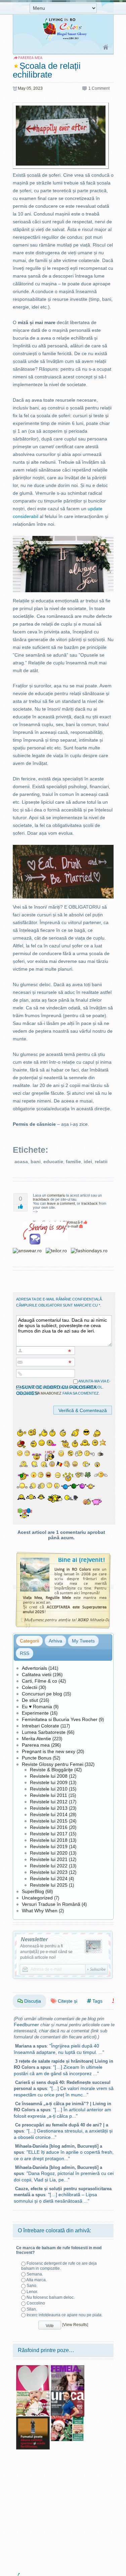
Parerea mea (36, 1745)
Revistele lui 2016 (49, 1827)
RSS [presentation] (25, 1653)
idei (88, 1162)
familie (73, 1162)
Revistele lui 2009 (49, 1782)
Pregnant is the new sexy (49, 1751)
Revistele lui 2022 (49, 1866)
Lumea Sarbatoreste (44, 1732)
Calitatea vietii (37, 1675)
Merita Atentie (36, 1739)
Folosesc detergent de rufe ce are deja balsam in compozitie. (59, 2266)
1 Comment (99, 88)
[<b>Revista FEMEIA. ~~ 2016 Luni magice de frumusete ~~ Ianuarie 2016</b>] (68, 2368)
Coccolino (36, 2303)
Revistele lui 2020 (49, 1853)
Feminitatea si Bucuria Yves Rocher (60, 1719)
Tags (97, 2001)
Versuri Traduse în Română (51, 1904)
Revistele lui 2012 (49, 1802)
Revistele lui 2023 (49, 1872)
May (22, 88)
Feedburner (26, 2025)
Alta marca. (36, 2280)
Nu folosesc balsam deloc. (51, 2297)
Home (106, 48)
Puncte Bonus (37, 1758)
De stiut (30, 1700)
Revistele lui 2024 (49, 1879)
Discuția (32, 2001)
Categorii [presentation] (29, 1641)
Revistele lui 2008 (49, 1776)
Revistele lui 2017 (49, 1834)
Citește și (67, 2001)
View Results (75, 2325)
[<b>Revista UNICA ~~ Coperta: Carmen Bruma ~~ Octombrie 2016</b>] (68, 2393)
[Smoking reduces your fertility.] (33, 2418)
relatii (101, 1162)
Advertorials (34, 1668)
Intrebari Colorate (40, 1726)
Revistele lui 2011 (49, 1795)
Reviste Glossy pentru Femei (53, 1764)
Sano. (32, 2286)
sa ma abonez (48, 1393)
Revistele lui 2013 (49, 1808)
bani (36, 1162)
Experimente (35, 1713)
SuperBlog (33, 1891)
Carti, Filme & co (39, 1681)
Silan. (32, 2309)
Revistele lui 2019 (49, 1847)
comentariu (56, 1195)
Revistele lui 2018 (49, 1840)
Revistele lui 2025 (49, 1885)
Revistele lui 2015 (49, 1821)
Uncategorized (37, 1898)
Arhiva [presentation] (55, 1641)
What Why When (40, 1911)
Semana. (35, 2274)
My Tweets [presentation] (83, 1641)
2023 (38, 88)
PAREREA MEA (30, 58)
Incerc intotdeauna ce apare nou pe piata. (65, 2315)
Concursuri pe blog (42, 1694)
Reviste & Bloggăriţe (51, 1770)
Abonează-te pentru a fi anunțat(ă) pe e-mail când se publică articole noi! (46, 1952)
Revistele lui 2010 (49, 1789)
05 (29, 88)
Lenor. (32, 2292)
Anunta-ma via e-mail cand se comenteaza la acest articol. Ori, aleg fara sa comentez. (63, 1387)
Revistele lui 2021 (49, 1859)
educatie (53, 1162)
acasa (21, 1162)
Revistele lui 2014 (49, 1814)
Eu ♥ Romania (37, 1707)
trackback (41, 1199)
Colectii (30, 1687)
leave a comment (61, 1203)
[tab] (29, 1641)
